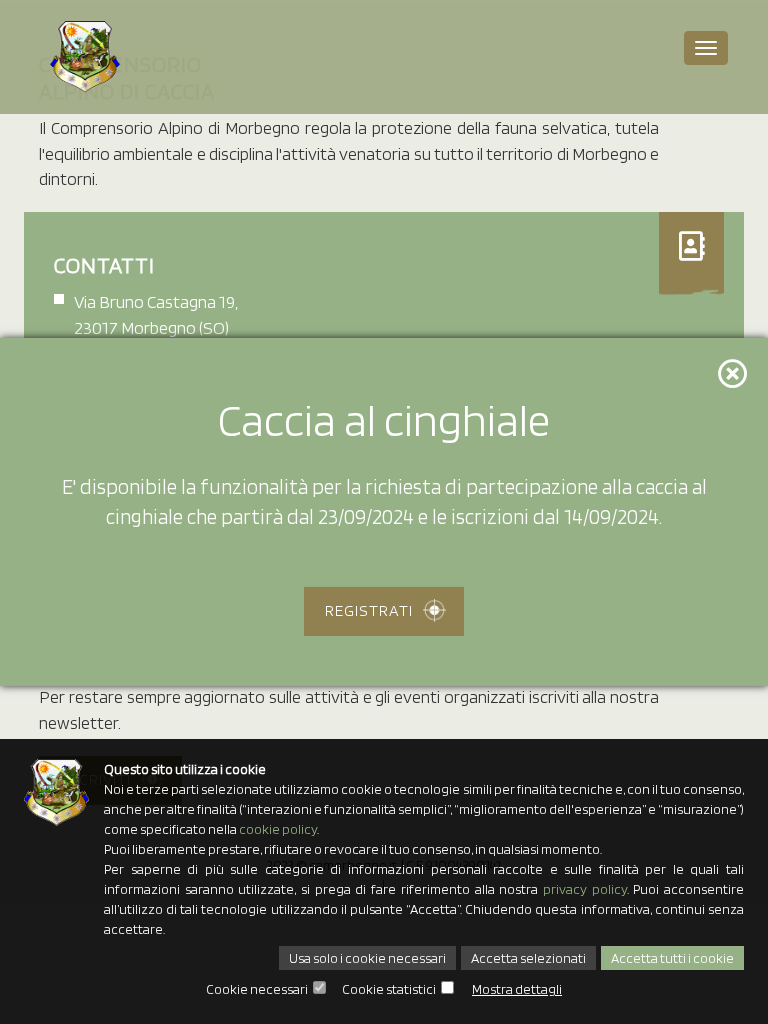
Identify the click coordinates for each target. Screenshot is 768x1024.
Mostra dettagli (517, 989)
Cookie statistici (389, 989)
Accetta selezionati (528, 958)
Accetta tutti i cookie (672, 958)
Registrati (369, 610)
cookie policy (278, 829)
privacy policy (585, 889)
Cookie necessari (257, 989)
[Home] (85, 57)
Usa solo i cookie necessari (367, 958)
